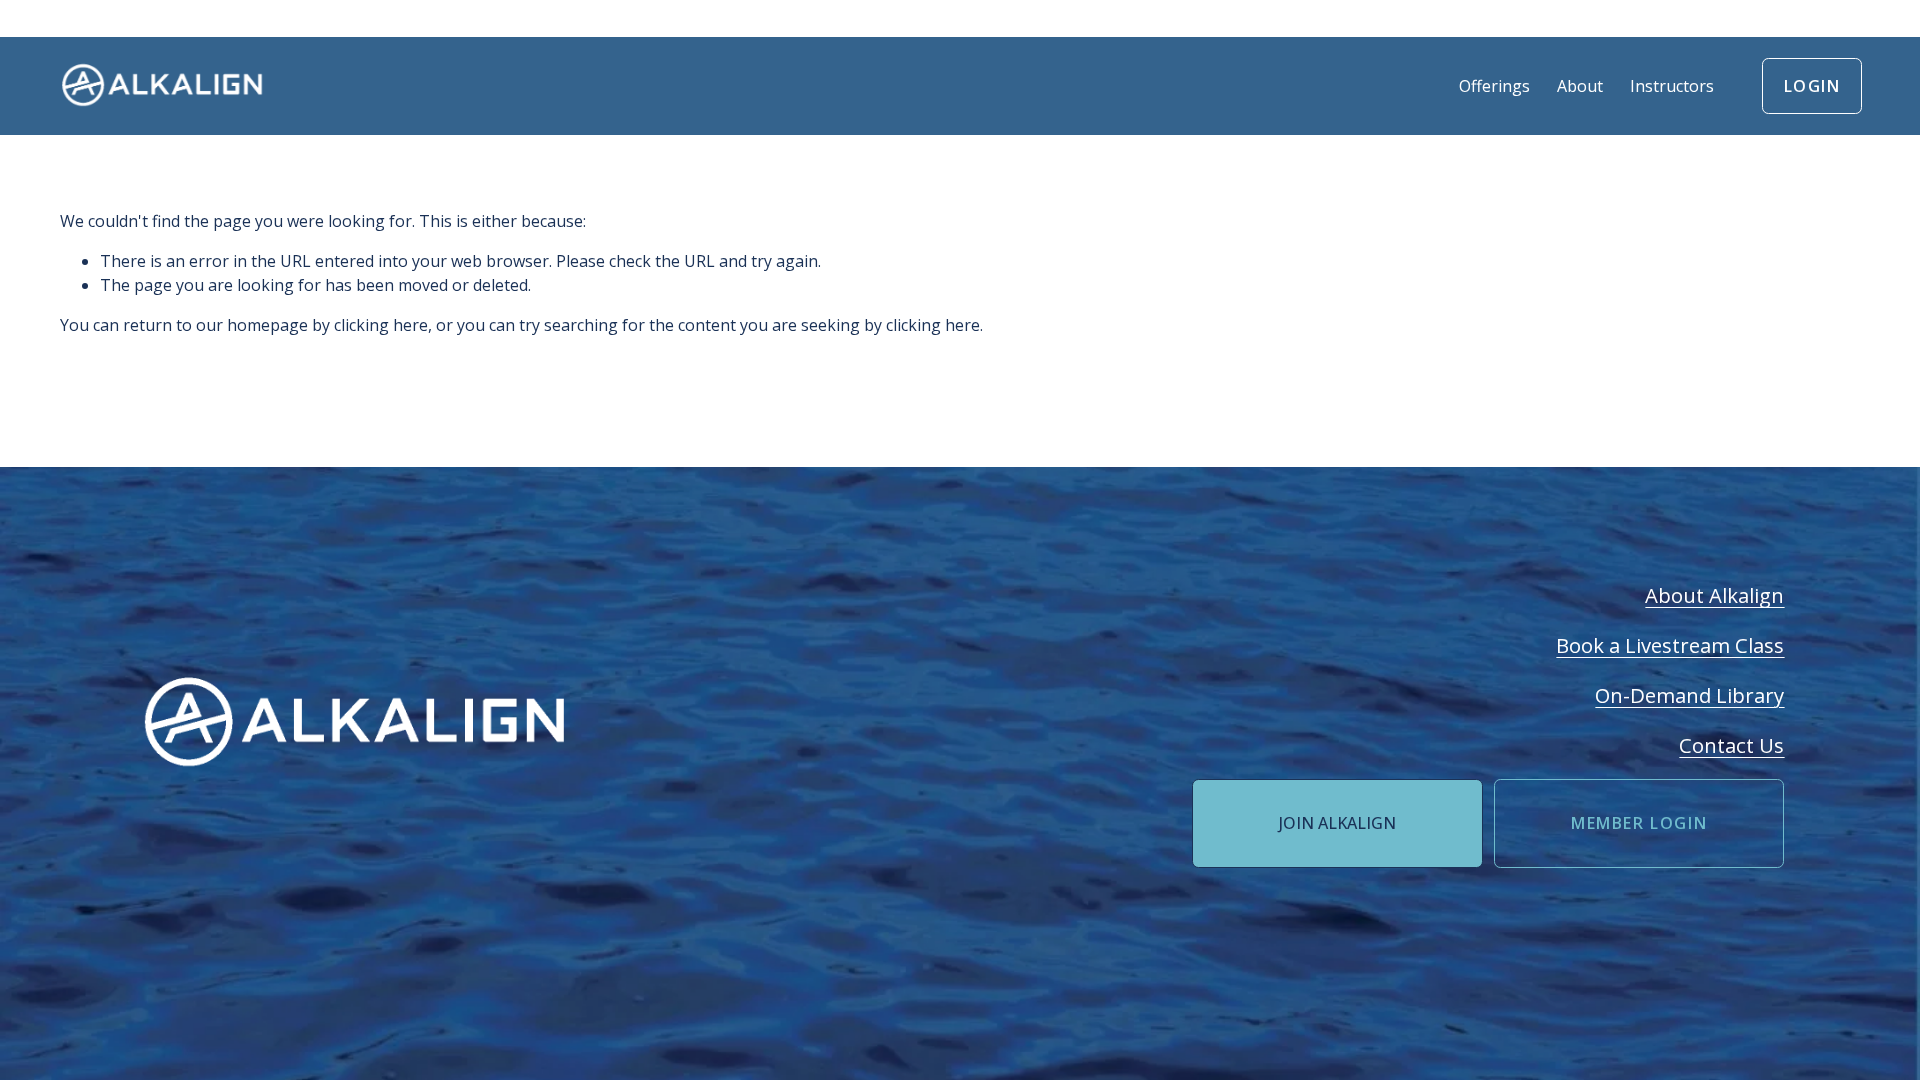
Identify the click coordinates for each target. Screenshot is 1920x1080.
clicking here (381, 325)
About (1580, 86)
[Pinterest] (565, 791)
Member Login (1639, 823)
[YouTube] (527, 791)
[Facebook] (489, 791)
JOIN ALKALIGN (1337, 823)
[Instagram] (451, 791)
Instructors (1672, 86)
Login (1812, 86)
